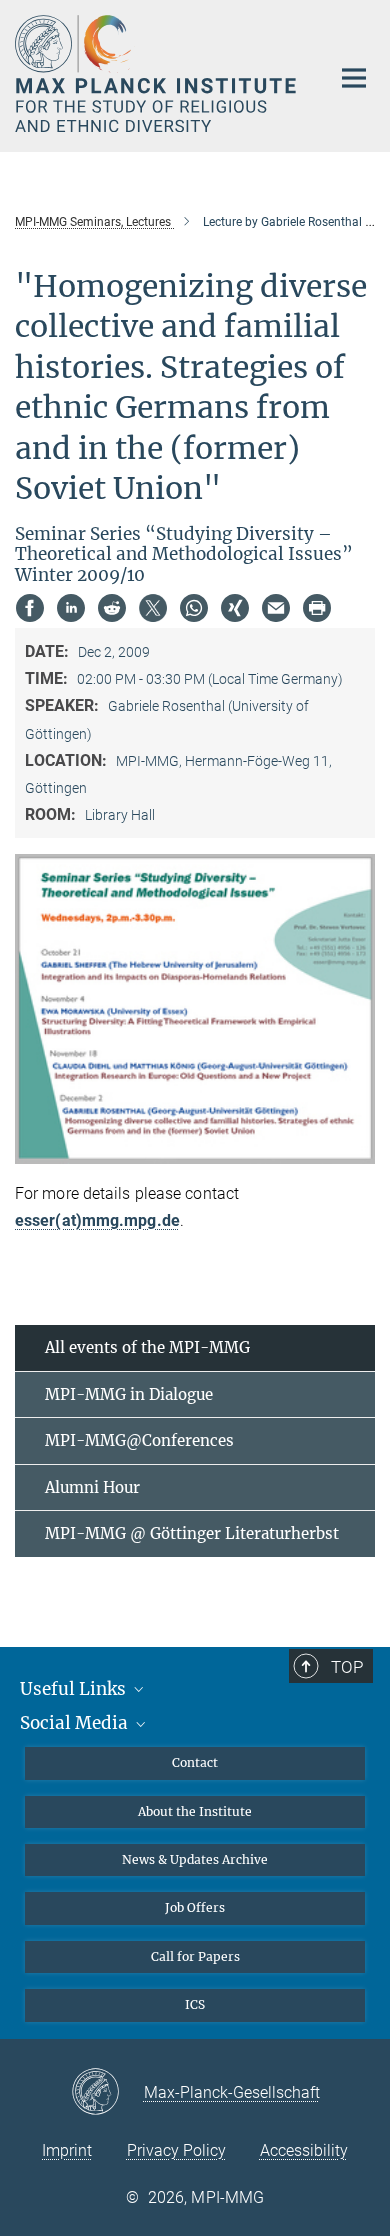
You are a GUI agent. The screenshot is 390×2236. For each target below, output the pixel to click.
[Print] (317, 608)
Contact (195, 1762)
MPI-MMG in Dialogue (129, 1394)
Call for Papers (195, 1956)
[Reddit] (112, 608)
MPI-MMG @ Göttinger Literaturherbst (192, 1533)
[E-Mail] (276, 608)
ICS (195, 2004)
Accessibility (304, 2150)
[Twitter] (153, 608)
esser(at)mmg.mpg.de (97, 1220)
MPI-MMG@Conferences (139, 1440)
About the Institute (195, 1811)
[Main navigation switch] (354, 78)
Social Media (76, 1723)
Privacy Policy (176, 2150)
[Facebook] (30, 608)
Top (347, 1667)
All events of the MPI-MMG (147, 1347)
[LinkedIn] (71, 608)
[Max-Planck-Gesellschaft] (107, 2093)
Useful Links (75, 1689)
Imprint (67, 2150)
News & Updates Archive (195, 1859)
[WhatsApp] (194, 608)
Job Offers (195, 1907)
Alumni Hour (92, 1487)
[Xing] (235, 608)
